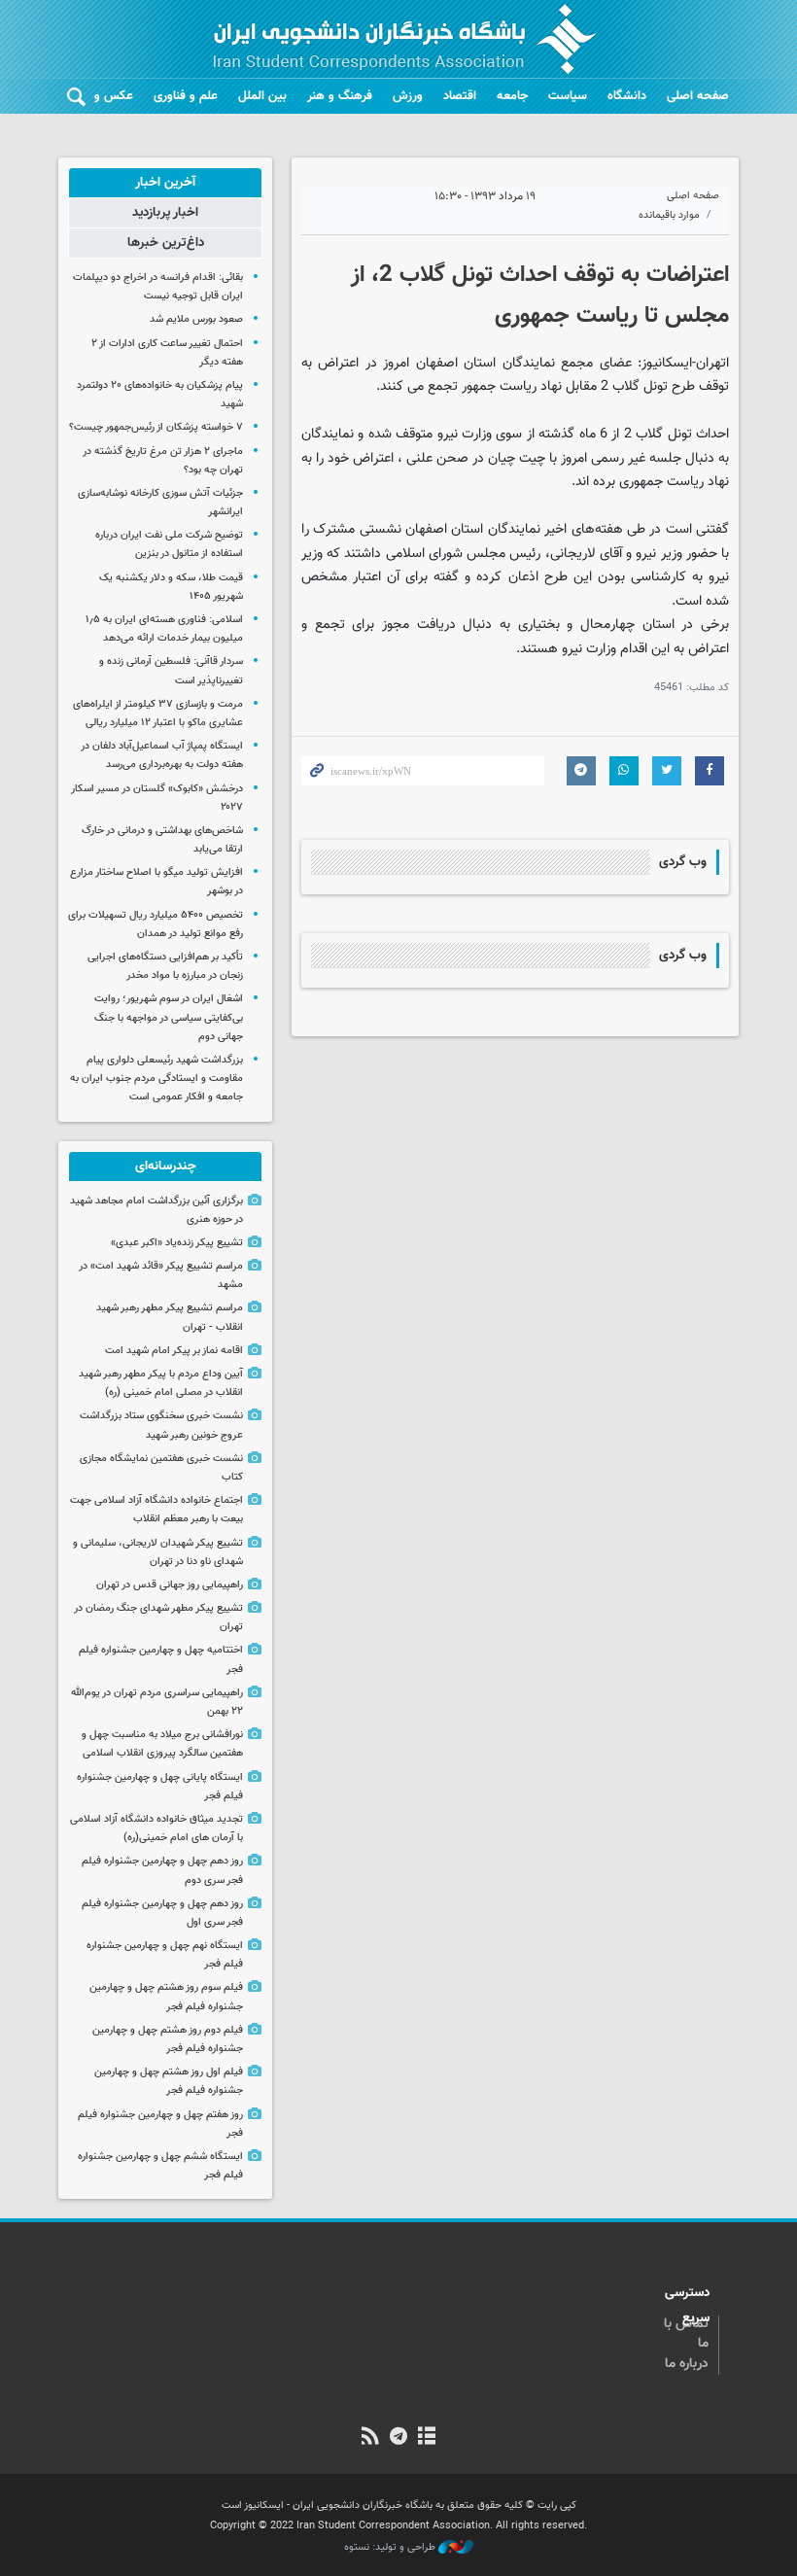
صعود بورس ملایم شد (196, 319)
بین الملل (262, 96)
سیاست (568, 96)
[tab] (165, 183)
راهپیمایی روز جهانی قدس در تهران (170, 1585)
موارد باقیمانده (669, 215)
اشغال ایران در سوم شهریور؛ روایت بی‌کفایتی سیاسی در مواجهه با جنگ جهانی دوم (169, 1017)
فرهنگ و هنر (340, 96)
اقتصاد (460, 96)
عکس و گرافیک (94, 96)
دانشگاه (627, 96)
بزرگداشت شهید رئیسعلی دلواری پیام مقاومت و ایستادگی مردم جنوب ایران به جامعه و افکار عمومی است (156, 1079)
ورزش (408, 96)
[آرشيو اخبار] (427, 2438)
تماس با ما (686, 2334)
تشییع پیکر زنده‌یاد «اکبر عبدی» (177, 1243)
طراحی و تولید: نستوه (391, 2548)
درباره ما (687, 2364)
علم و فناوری (186, 96)
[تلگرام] (398, 2438)
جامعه (512, 96)
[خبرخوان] (370, 2438)
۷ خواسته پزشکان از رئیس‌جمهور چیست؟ (156, 427)
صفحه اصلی (698, 96)
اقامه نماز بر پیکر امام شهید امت (174, 1351)
